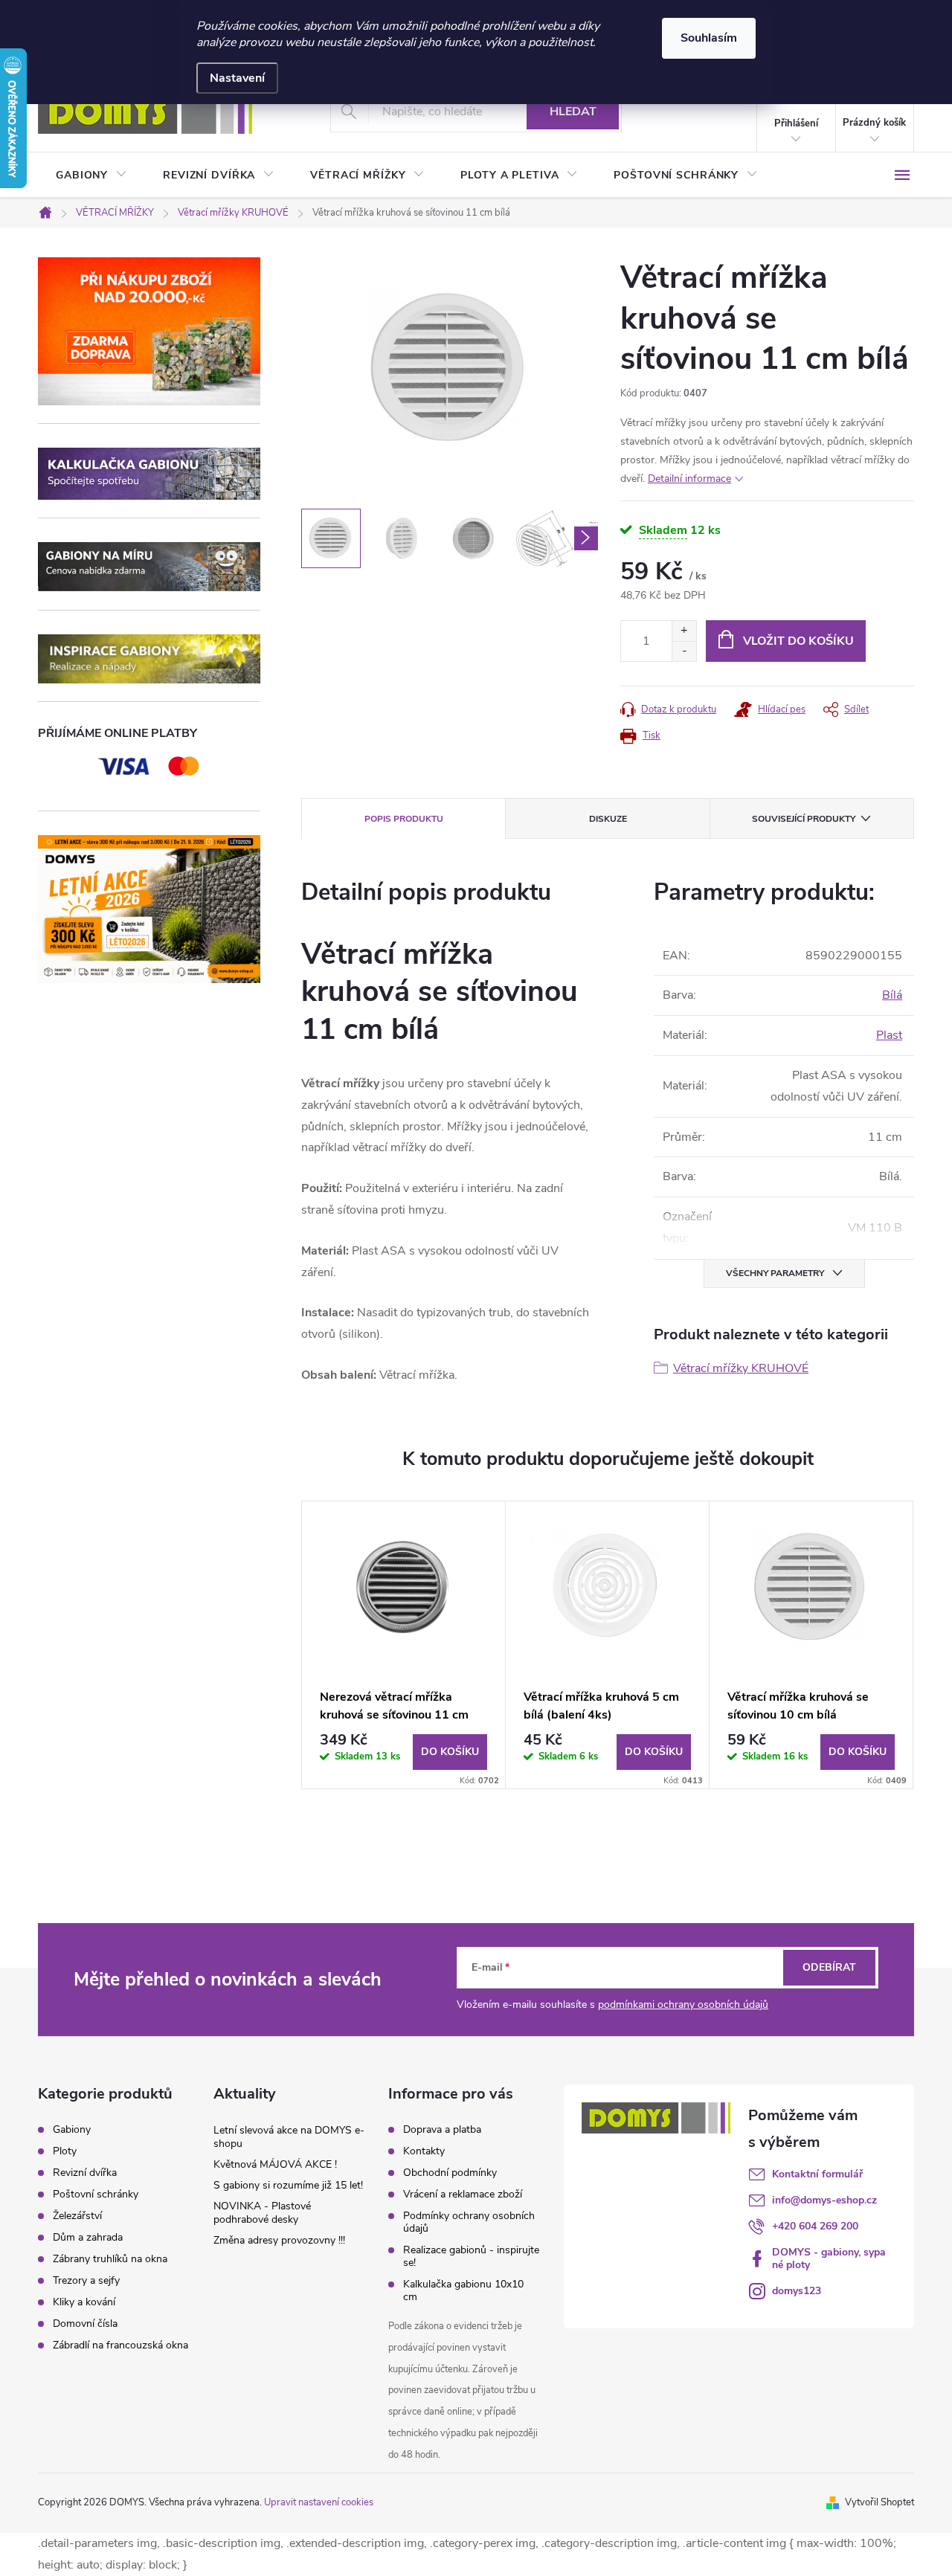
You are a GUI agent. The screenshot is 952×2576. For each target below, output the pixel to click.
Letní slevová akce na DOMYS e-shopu (289, 2137)
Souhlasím (709, 38)
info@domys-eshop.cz (824, 2200)
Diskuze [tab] (608, 819)
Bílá (892, 995)
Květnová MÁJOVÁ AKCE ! (275, 2164)
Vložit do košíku (798, 641)
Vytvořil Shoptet (879, 2502)
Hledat (573, 112)
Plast (889, 1035)
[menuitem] (91, 176)
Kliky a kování (84, 2302)
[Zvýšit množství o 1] (684, 631)
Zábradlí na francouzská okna (120, 2345)
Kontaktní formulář (817, 2174)
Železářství (77, 2216)
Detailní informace (689, 479)
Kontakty (424, 2151)
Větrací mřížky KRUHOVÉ (741, 1368)
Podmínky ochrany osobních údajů (469, 2222)
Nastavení (237, 78)
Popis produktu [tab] (404, 819)
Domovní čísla (85, 2324)
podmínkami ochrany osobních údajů (683, 2005)
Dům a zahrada (88, 2238)
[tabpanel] (404, 1645)
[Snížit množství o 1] (684, 651)
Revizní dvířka (85, 2173)
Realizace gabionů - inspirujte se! (471, 2256)
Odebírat (829, 1967)
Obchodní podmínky (450, 2173)
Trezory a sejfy (86, 2281)
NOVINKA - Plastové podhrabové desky (262, 2213)
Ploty (65, 2151)
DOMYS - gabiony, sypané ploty (829, 2258)
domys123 (797, 2291)
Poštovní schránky (96, 2195)
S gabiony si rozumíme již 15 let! (288, 2185)
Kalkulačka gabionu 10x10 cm (463, 2290)
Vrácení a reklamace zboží (463, 2194)
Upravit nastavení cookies (319, 2502)
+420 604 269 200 (815, 2226)
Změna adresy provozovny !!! (279, 2240)
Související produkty (804, 819)
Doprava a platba (442, 2129)
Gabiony (72, 2130)
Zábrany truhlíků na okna (110, 2259)
